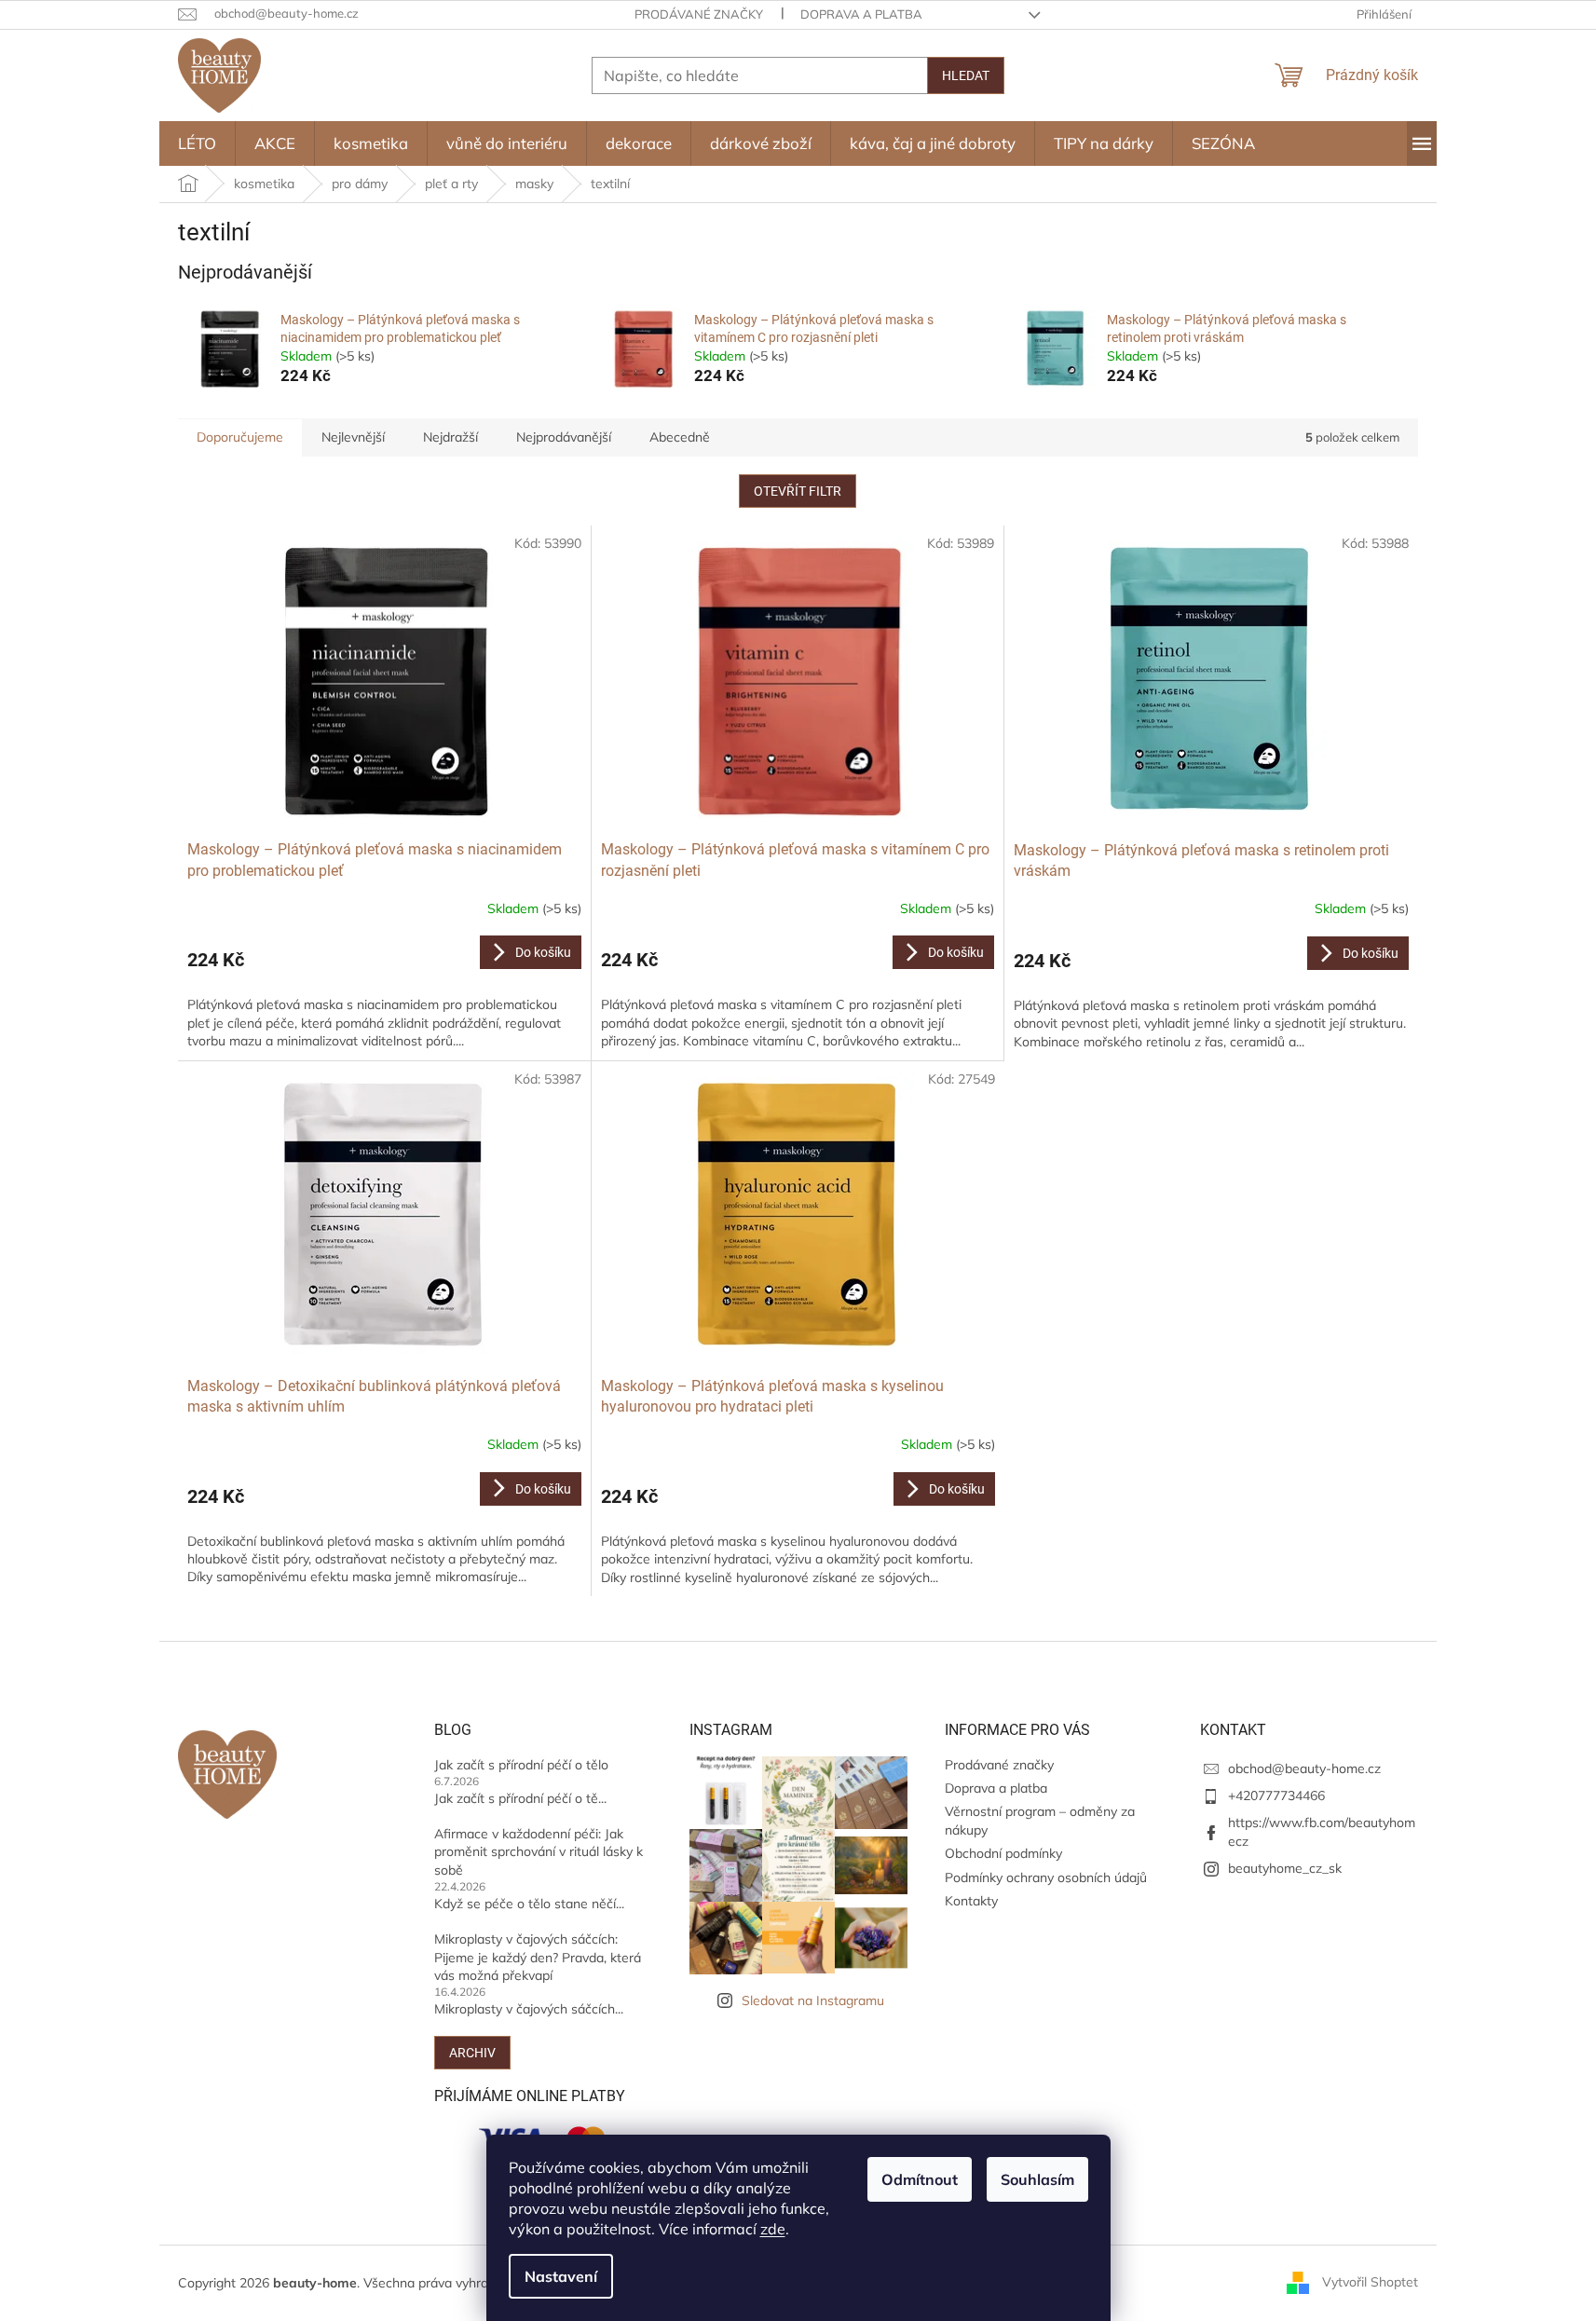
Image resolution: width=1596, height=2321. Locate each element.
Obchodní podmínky (1003, 1853)
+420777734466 (1276, 1795)
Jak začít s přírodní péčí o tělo (521, 1765)
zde (773, 2229)
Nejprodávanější (564, 437)
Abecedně (680, 437)
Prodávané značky (699, 14)
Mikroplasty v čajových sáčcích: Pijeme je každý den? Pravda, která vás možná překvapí (538, 1957)
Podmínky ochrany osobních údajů (1046, 1877)
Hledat (966, 75)
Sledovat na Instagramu (813, 2000)
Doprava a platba (861, 14)
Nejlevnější (353, 437)
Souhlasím (1037, 2179)
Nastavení (561, 2276)
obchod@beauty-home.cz (1304, 1768)
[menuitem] (197, 143)
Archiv (472, 2053)
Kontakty (971, 1901)
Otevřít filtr (798, 491)
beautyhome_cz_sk (1285, 1868)
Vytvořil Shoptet (1370, 2282)
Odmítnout (920, 2179)
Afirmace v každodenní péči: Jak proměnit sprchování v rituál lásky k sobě (539, 1852)
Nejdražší (450, 437)
